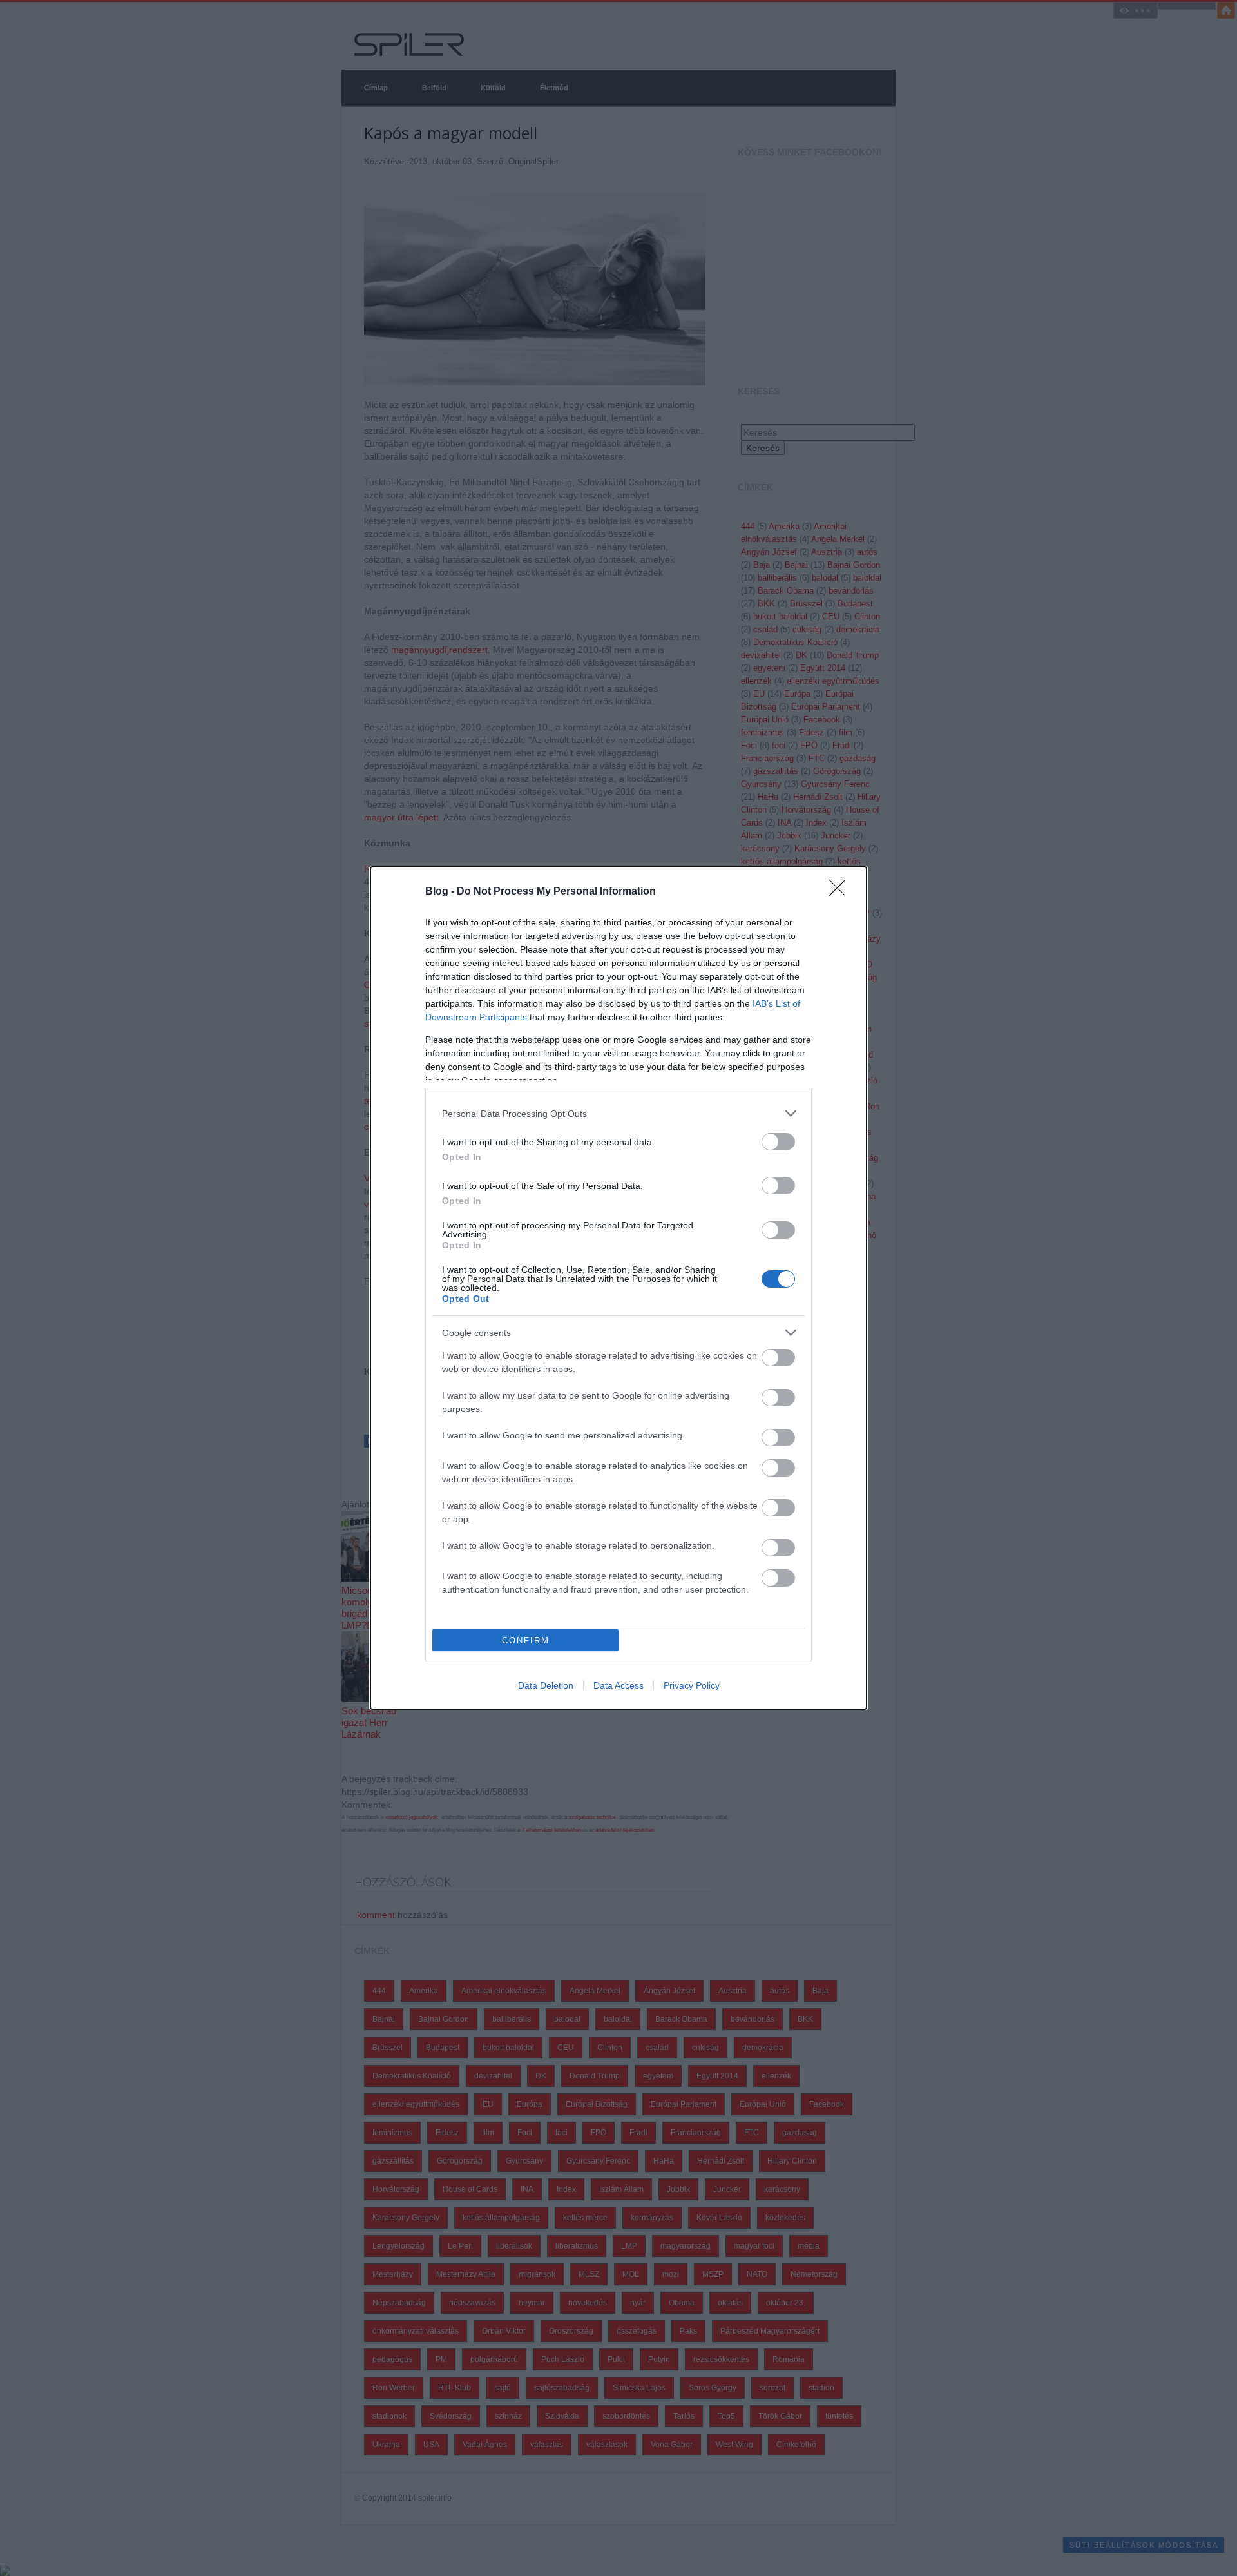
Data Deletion (546, 1685)
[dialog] (618, 1288)
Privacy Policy (692, 1685)
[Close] (841, 892)
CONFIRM (526, 1641)
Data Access (618, 1685)
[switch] (778, 1142)
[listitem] (618, 1113)
